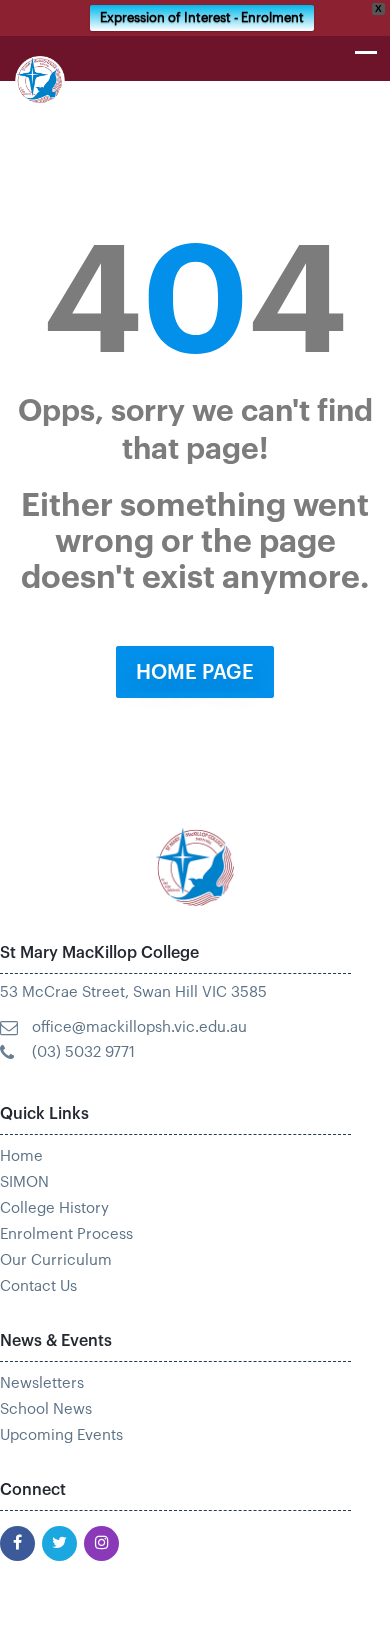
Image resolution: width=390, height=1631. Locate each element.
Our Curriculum (56, 1260)
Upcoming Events (61, 1435)
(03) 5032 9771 (83, 1052)
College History (54, 1208)
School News (46, 1409)
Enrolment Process (66, 1234)
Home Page (195, 673)
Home (21, 1156)
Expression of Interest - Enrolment (202, 17)
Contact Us (38, 1286)
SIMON (24, 1182)
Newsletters (42, 1383)
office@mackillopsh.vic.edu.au (139, 1027)
